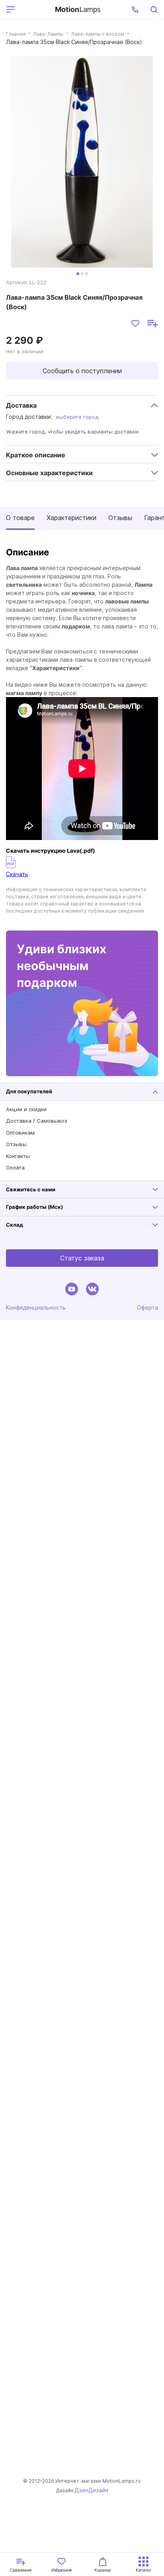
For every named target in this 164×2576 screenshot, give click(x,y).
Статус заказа (82, 1258)
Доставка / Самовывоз (37, 1121)
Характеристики (71, 518)
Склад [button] (15, 1225)
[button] (135, 10)
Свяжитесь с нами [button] (31, 1189)
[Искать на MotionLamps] (154, 10)
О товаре (20, 518)
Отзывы (120, 518)
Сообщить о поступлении (82, 371)
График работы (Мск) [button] (34, 1207)
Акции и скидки (26, 1109)
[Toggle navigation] (33, 10)
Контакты (18, 1156)
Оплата (15, 1168)
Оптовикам (20, 1133)
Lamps (78, 9)
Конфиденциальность (36, 1307)
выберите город (77, 417)
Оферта (147, 1307)
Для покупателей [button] (29, 1091)
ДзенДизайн (91, 2490)
